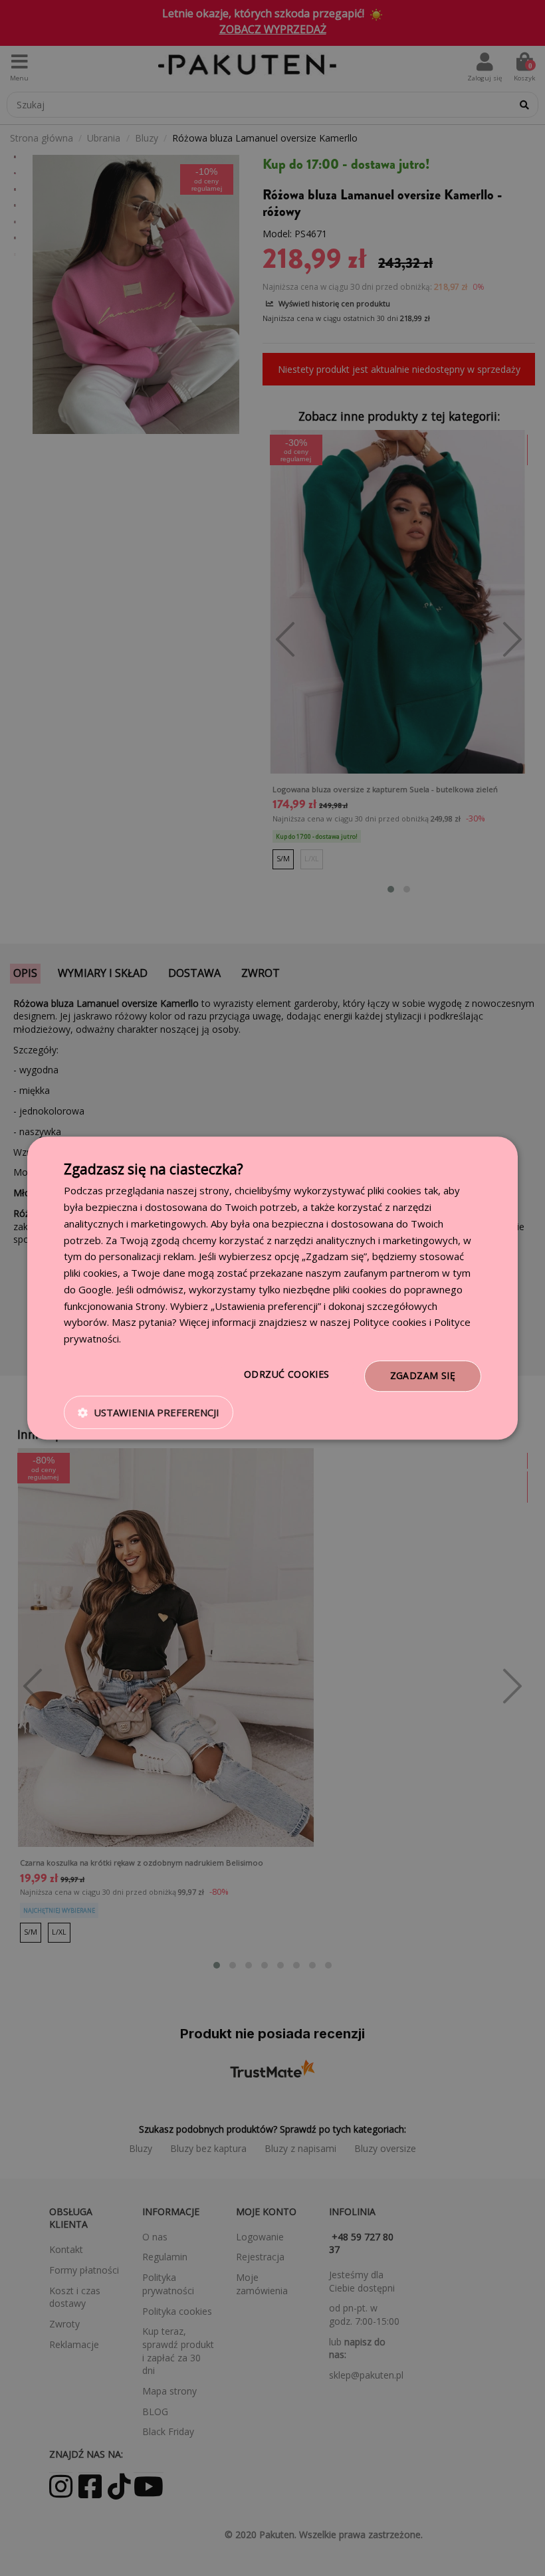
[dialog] (272, 1288)
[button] (149, 1412)
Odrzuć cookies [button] (287, 1374)
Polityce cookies (390, 1323)
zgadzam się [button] (423, 1375)
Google (95, 1289)
